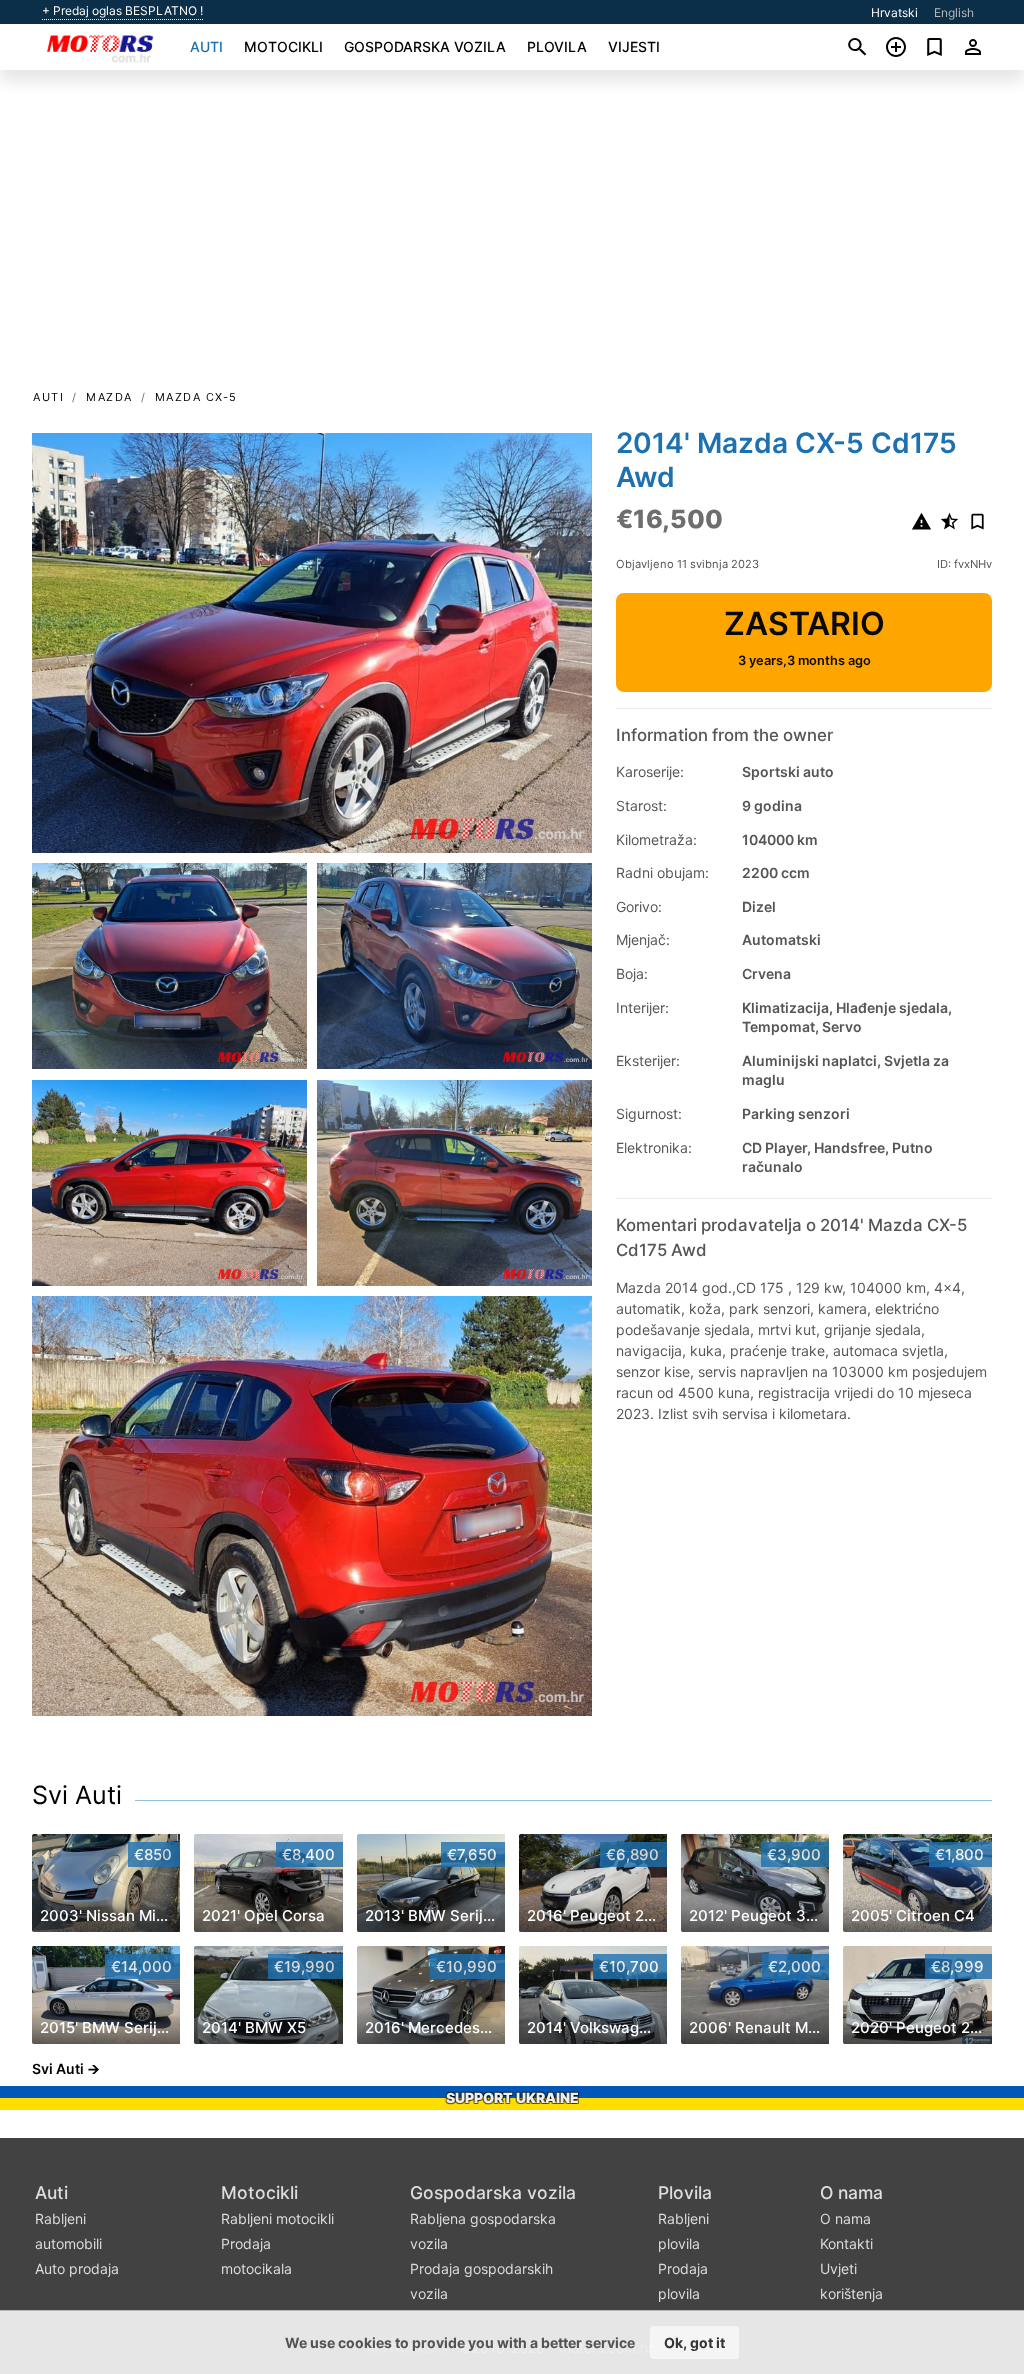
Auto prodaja (77, 2268)
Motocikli (283, 46)
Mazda (109, 397)
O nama (851, 2192)
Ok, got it (694, 2342)
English (954, 12)
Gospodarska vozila (425, 46)
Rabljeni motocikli (277, 2218)
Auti (206, 46)
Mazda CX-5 (196, 397)
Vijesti (634, 46)
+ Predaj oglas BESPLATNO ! (122, 11)
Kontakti (846, 2243)
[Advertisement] (512, 236)
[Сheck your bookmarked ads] (934, 47)
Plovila (557, 46)
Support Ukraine (512, 2097)
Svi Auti (77, 1795)
